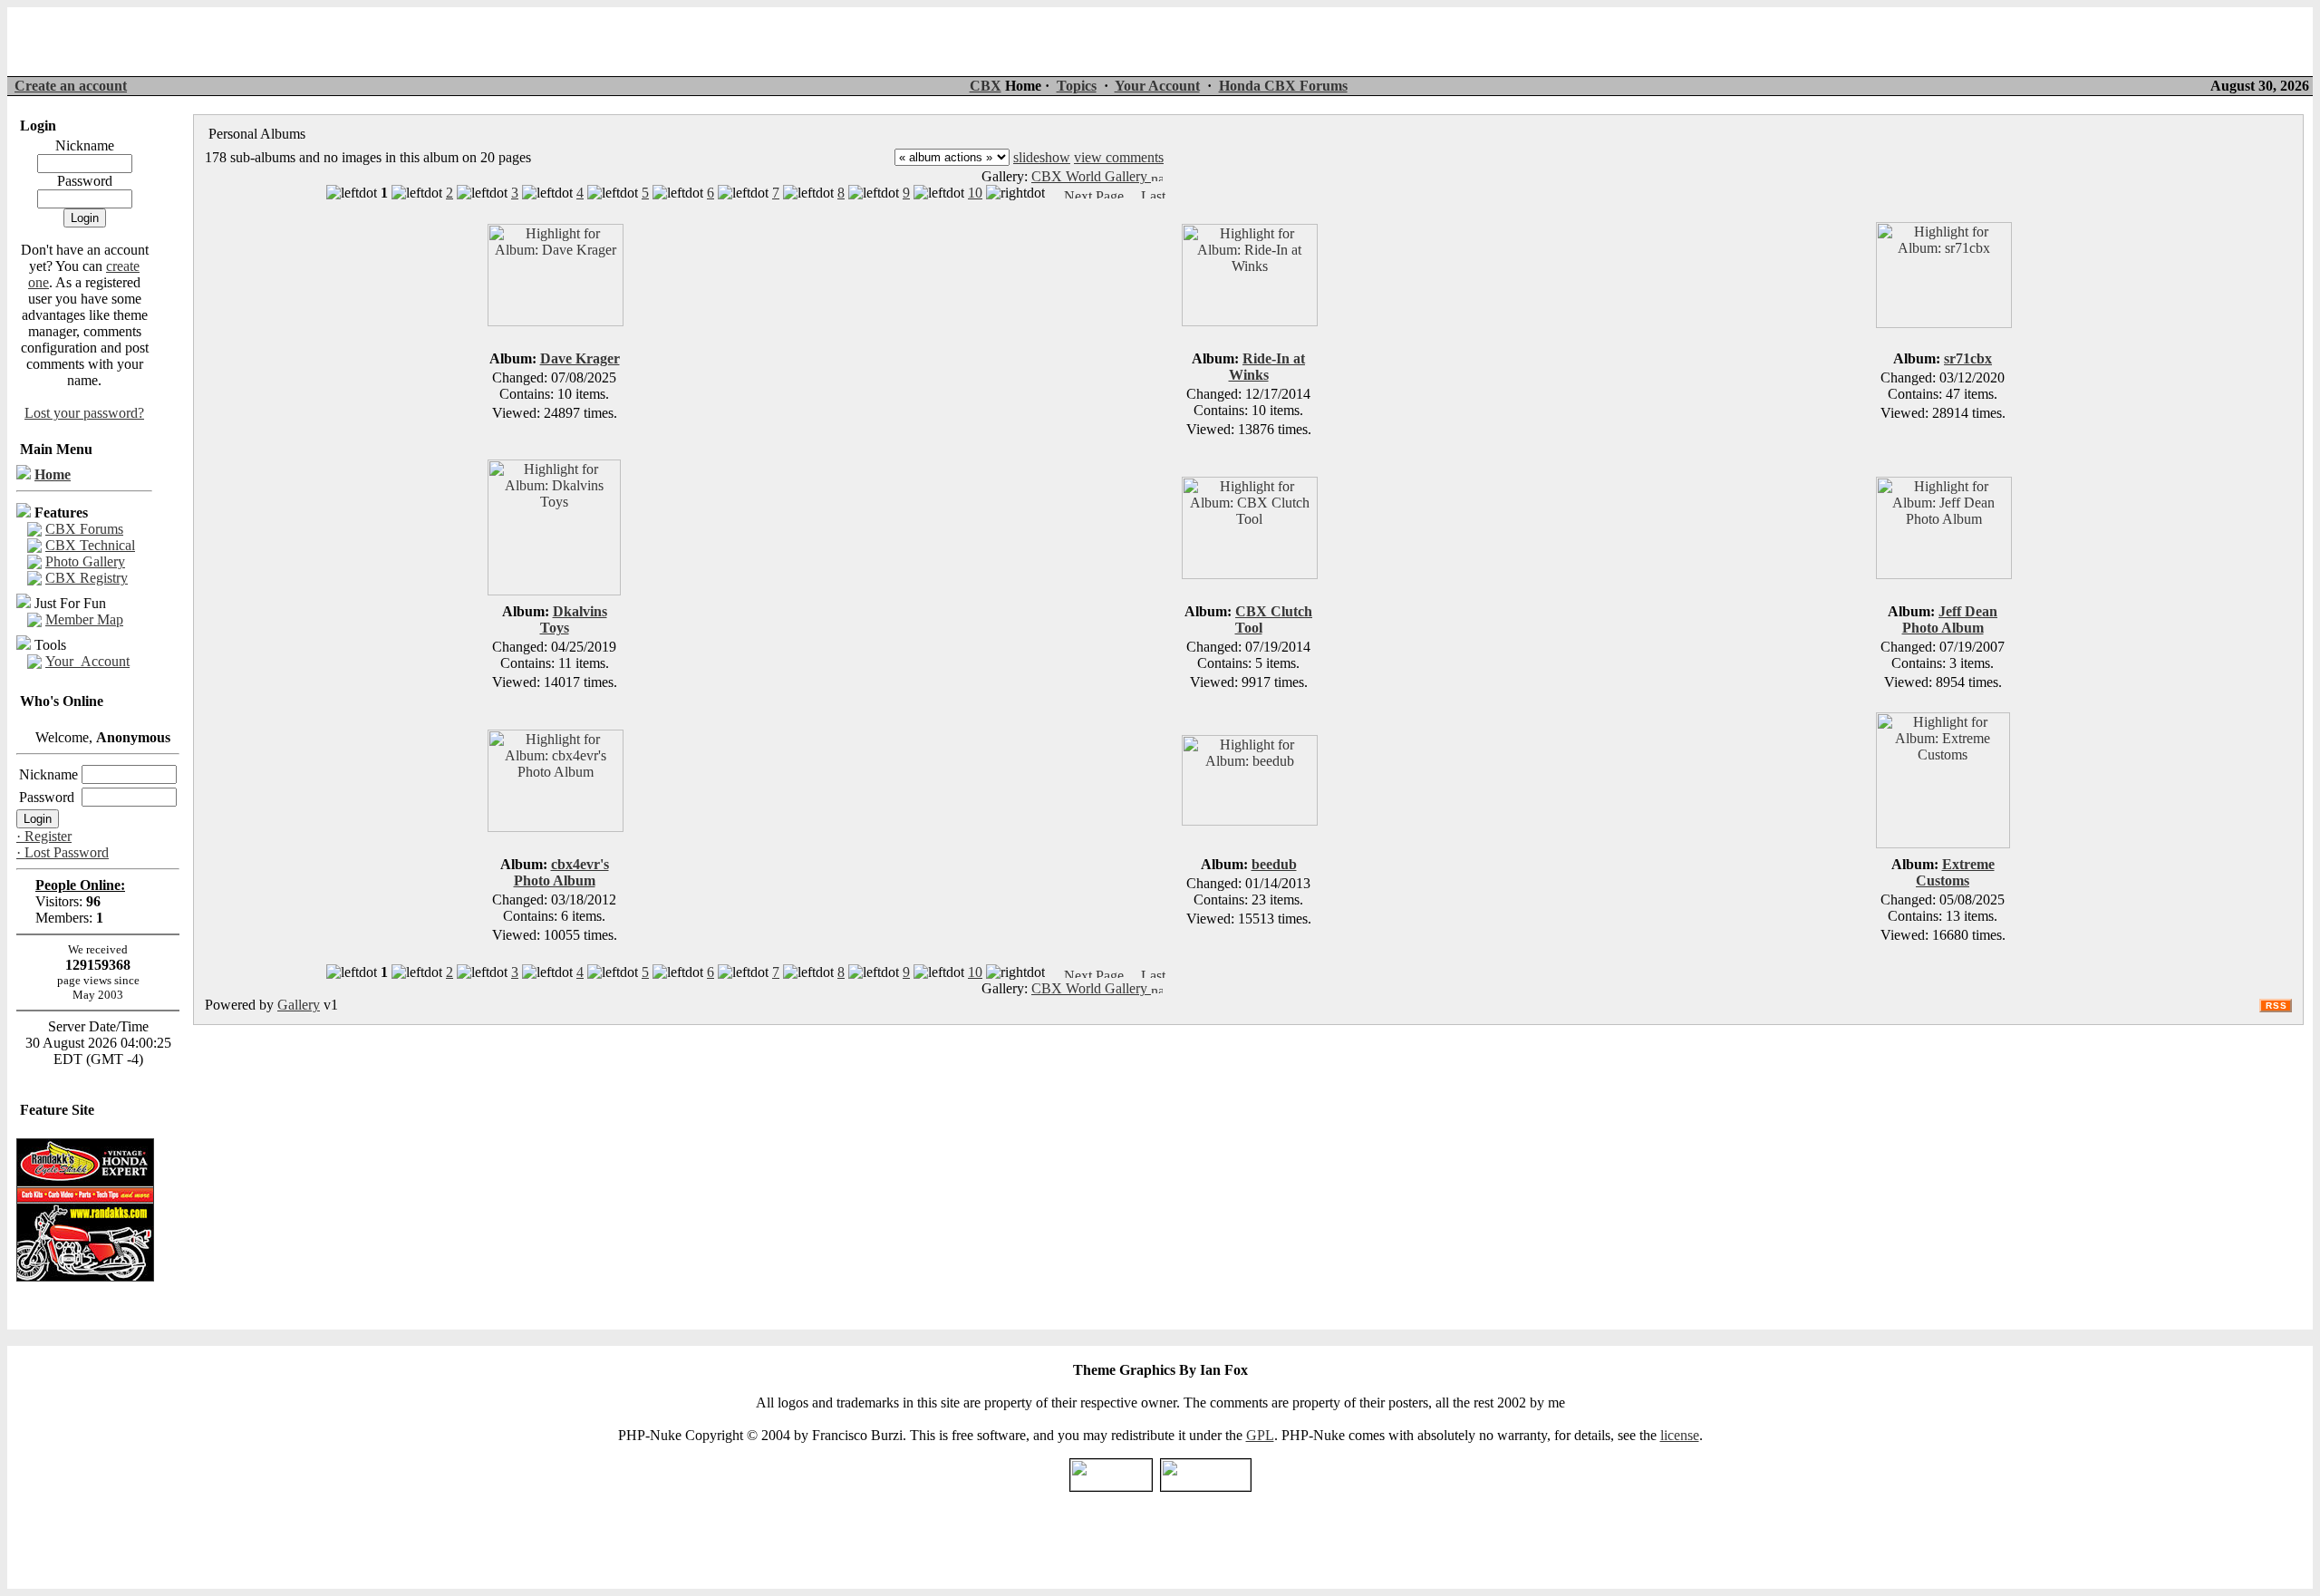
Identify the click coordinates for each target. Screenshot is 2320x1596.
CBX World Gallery (1091, 176)
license (1680, 1435)
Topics (1077, 86)
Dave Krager (580, 358)
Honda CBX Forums (1283, 86)
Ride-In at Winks (1267, 367)
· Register (44, 836)
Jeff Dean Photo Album (1950, 619)
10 (975, 193)
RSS (2276, 1006)
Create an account (71, 86)
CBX (986, 86)
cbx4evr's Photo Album (561, 872)
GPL (1260, 1435)
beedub (1274, 864)
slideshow (1042, 157)
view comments (1119, 157)
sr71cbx (1968, 358)
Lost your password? (84, 413)
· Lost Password (63, 852)
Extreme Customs (1955, 872)
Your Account (1157, 86)
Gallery (299, 1005)
